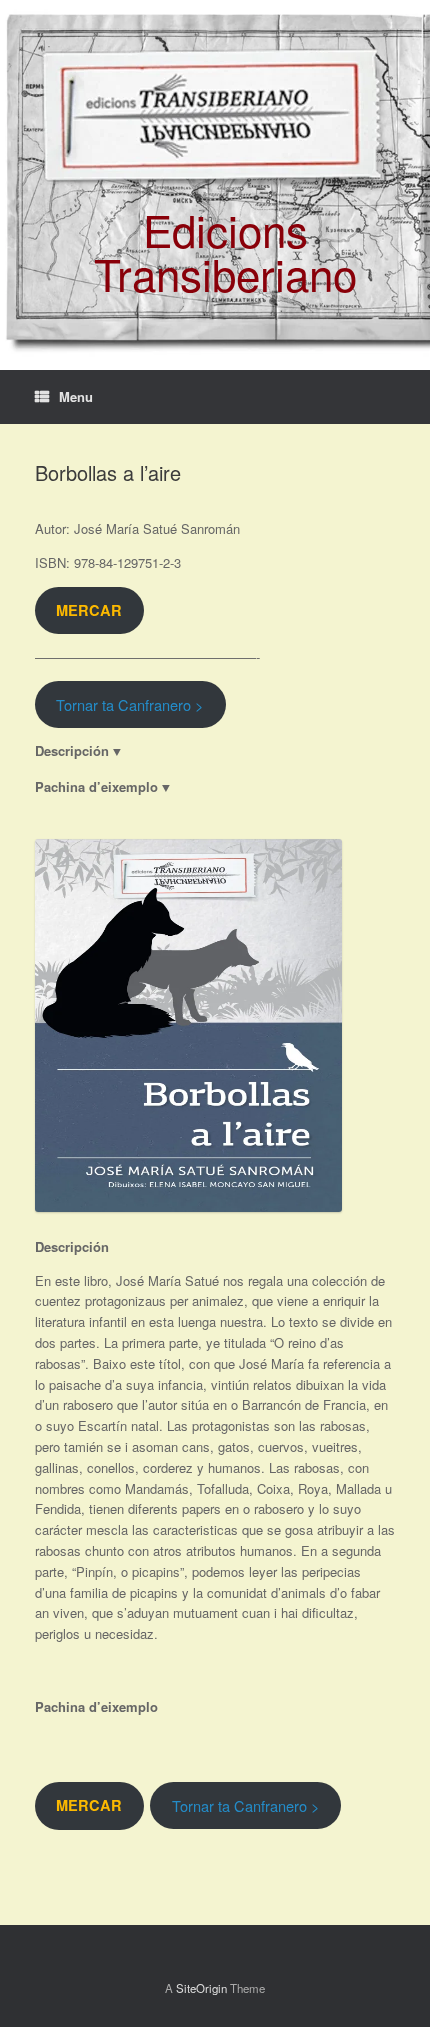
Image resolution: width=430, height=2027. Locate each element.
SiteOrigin (201, 1988)
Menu (76, 396)
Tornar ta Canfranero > (130, 704)
